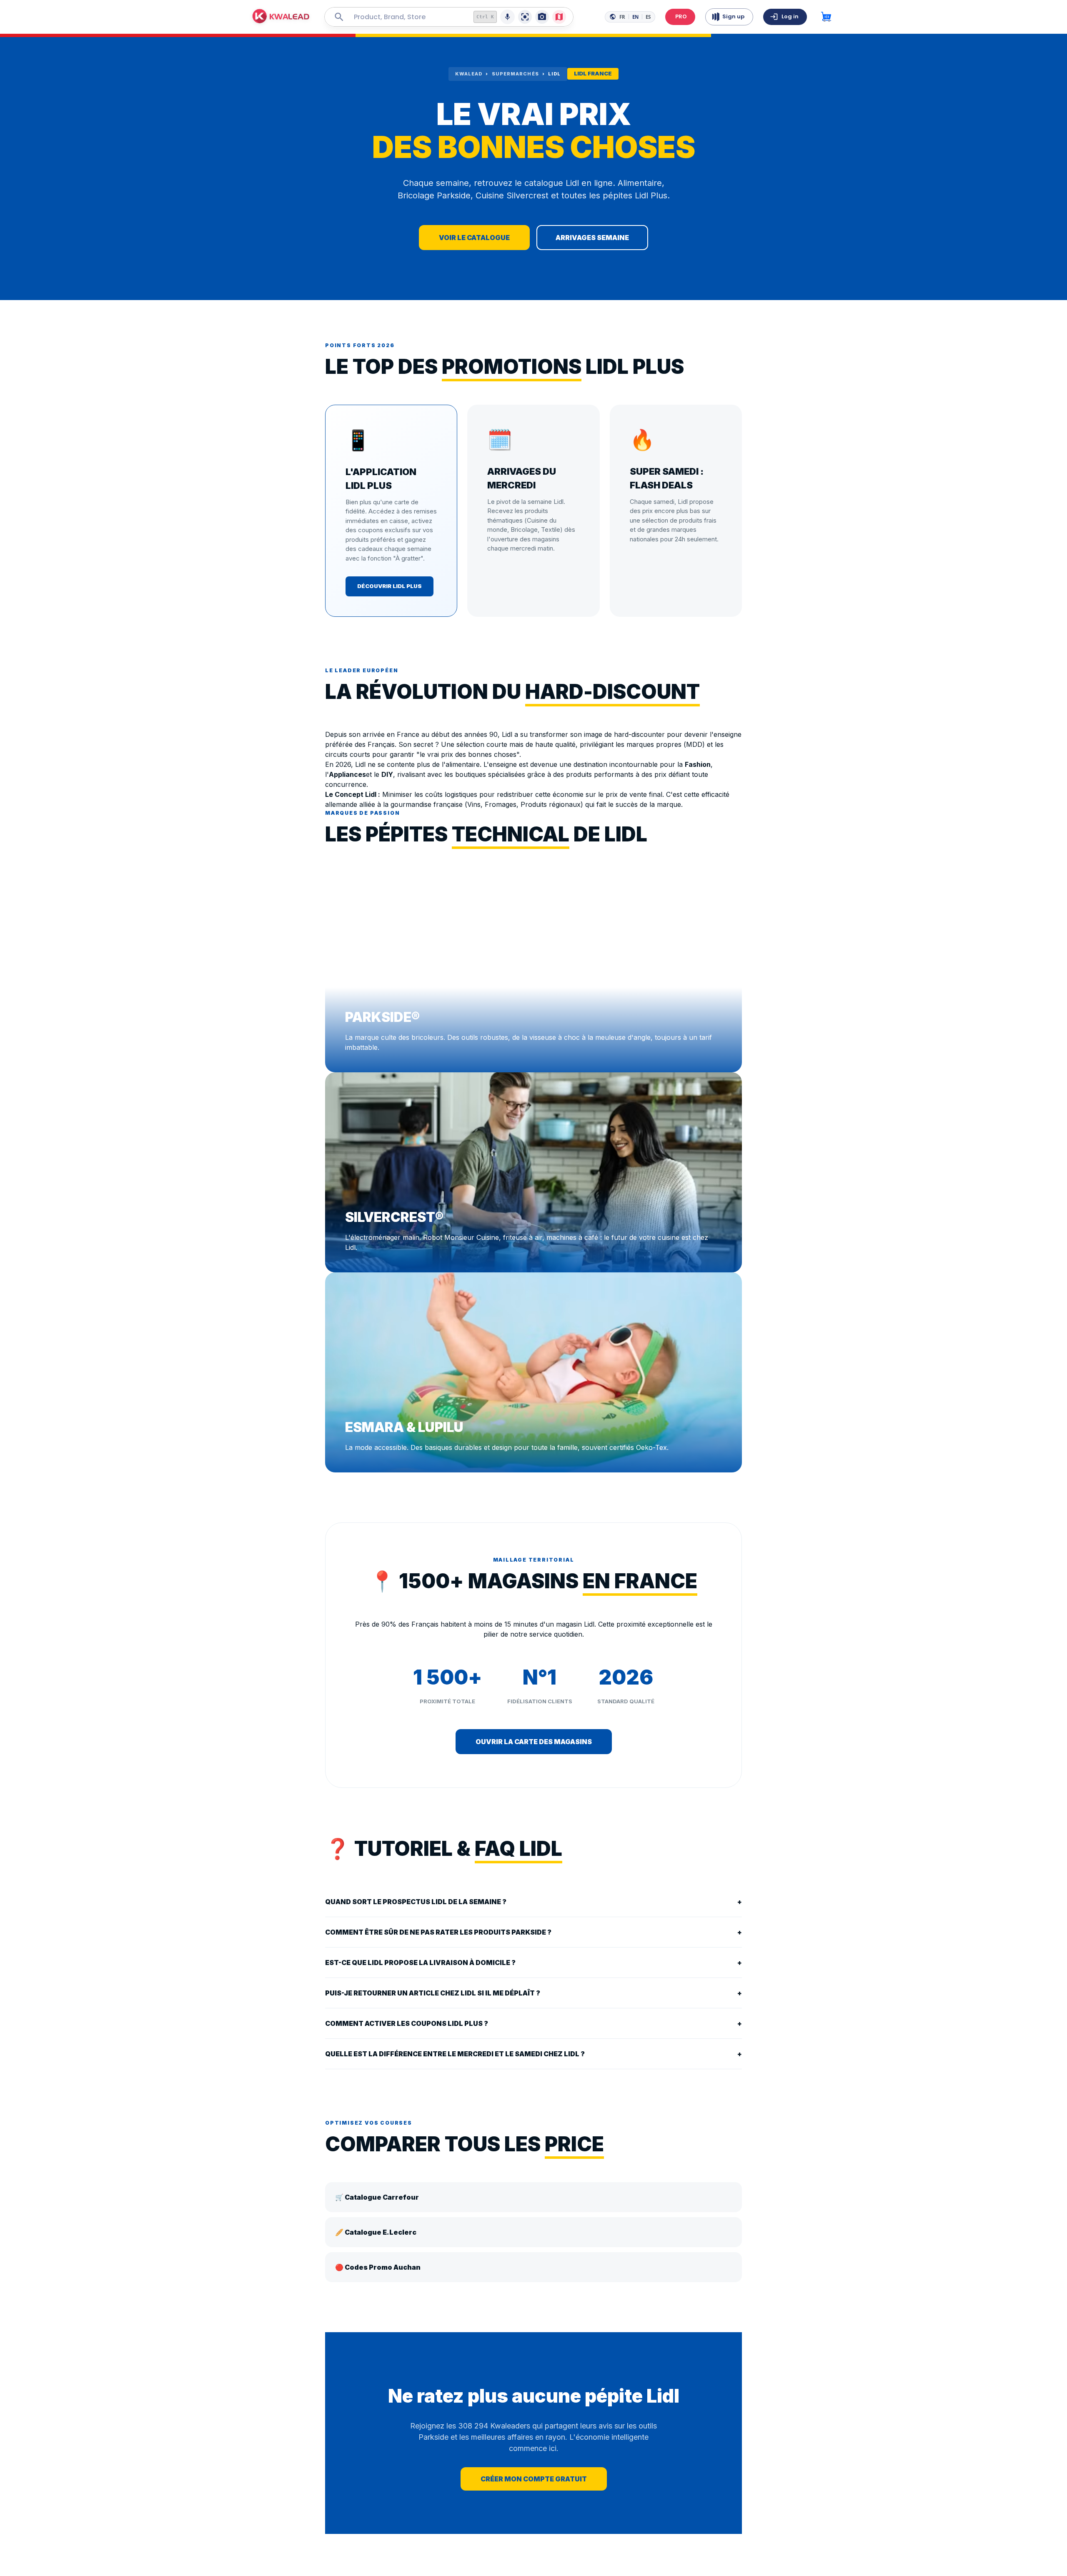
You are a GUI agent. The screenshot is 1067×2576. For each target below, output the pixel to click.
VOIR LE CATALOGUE (474, 238)
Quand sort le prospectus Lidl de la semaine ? (533, 1902)
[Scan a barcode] (525, 17)
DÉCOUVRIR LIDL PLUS (389, 586)
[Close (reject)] (192, 2498)
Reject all (48, 2550)
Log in (790, 16)
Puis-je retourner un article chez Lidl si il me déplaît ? (533, 1993)
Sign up (733, 16)
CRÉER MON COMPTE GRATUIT (534, 2479)
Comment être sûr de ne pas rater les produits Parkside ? (533, 1932)
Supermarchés (515, 74)
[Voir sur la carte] (559, 17)
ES (648, 17)
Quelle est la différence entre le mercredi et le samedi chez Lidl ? (533, 2054)
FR (622, 17)
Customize (114, 2550)
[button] (281, 17)
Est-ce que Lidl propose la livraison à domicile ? (533, 1963)
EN (635, 17)
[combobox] (407, 17)
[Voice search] (507, 17)
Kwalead (469, 74)
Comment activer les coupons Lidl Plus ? (533, 2023)
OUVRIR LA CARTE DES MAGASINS (534, 1742)
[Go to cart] (826, 17)
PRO (681, 16)
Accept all (169, 2550)
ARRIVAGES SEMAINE (592, 238)
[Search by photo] (542, 17)
